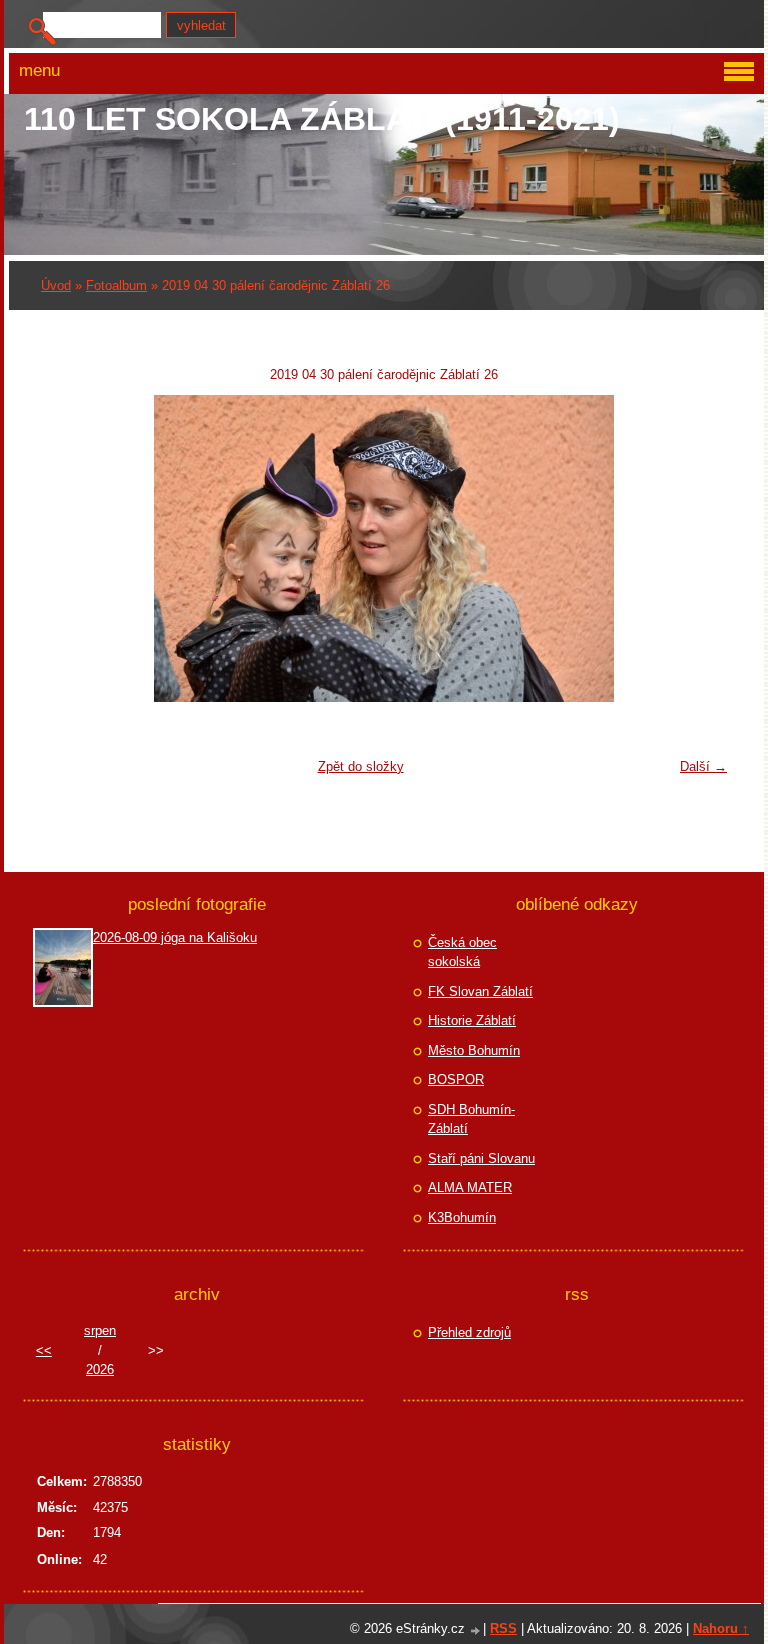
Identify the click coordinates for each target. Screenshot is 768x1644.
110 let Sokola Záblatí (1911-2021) (322, 119)
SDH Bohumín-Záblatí (471, 1119)
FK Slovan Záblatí (480, 991)
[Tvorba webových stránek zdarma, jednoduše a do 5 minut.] (476, 1630)
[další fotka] (704, 548)
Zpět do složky (361, 766)
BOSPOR (456, 1079)
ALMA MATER (470, 1187)
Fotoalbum (116, 285)
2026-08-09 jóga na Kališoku (175, 937)
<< (44, 1350)
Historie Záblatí (472, 1020)
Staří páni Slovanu (481, 1158)
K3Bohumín (462, 1217)
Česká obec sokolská (462, 952)
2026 (100, 1369)
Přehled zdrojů (469, 1332)
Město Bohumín (474, 1050)
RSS (503, 1628)
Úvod (56, 285)
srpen (100, 1330)
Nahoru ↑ (721, 1628)
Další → (703, 766)
